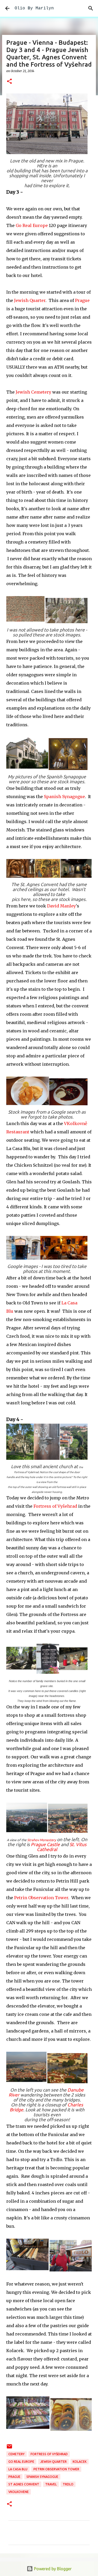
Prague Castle (45, 1844)
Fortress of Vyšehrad (55, 1506)
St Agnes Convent (24, 2484)
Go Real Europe (32, 225)
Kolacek (80, 2462)
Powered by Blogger (52, 2569)
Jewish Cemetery (33, 392)
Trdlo (68, 2484)
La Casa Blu (18, 2469)
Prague (82, 300)
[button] (9, 82)
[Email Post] (9, 2448)
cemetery (16, 2454)
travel (51, 2484)
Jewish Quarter (29, 300)
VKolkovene (19, 2492)
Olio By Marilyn (34, 8)
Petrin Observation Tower (41, 1898)
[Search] (91, 8)
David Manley (61, 906)
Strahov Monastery (41, 1840)
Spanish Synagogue (64, 797)
